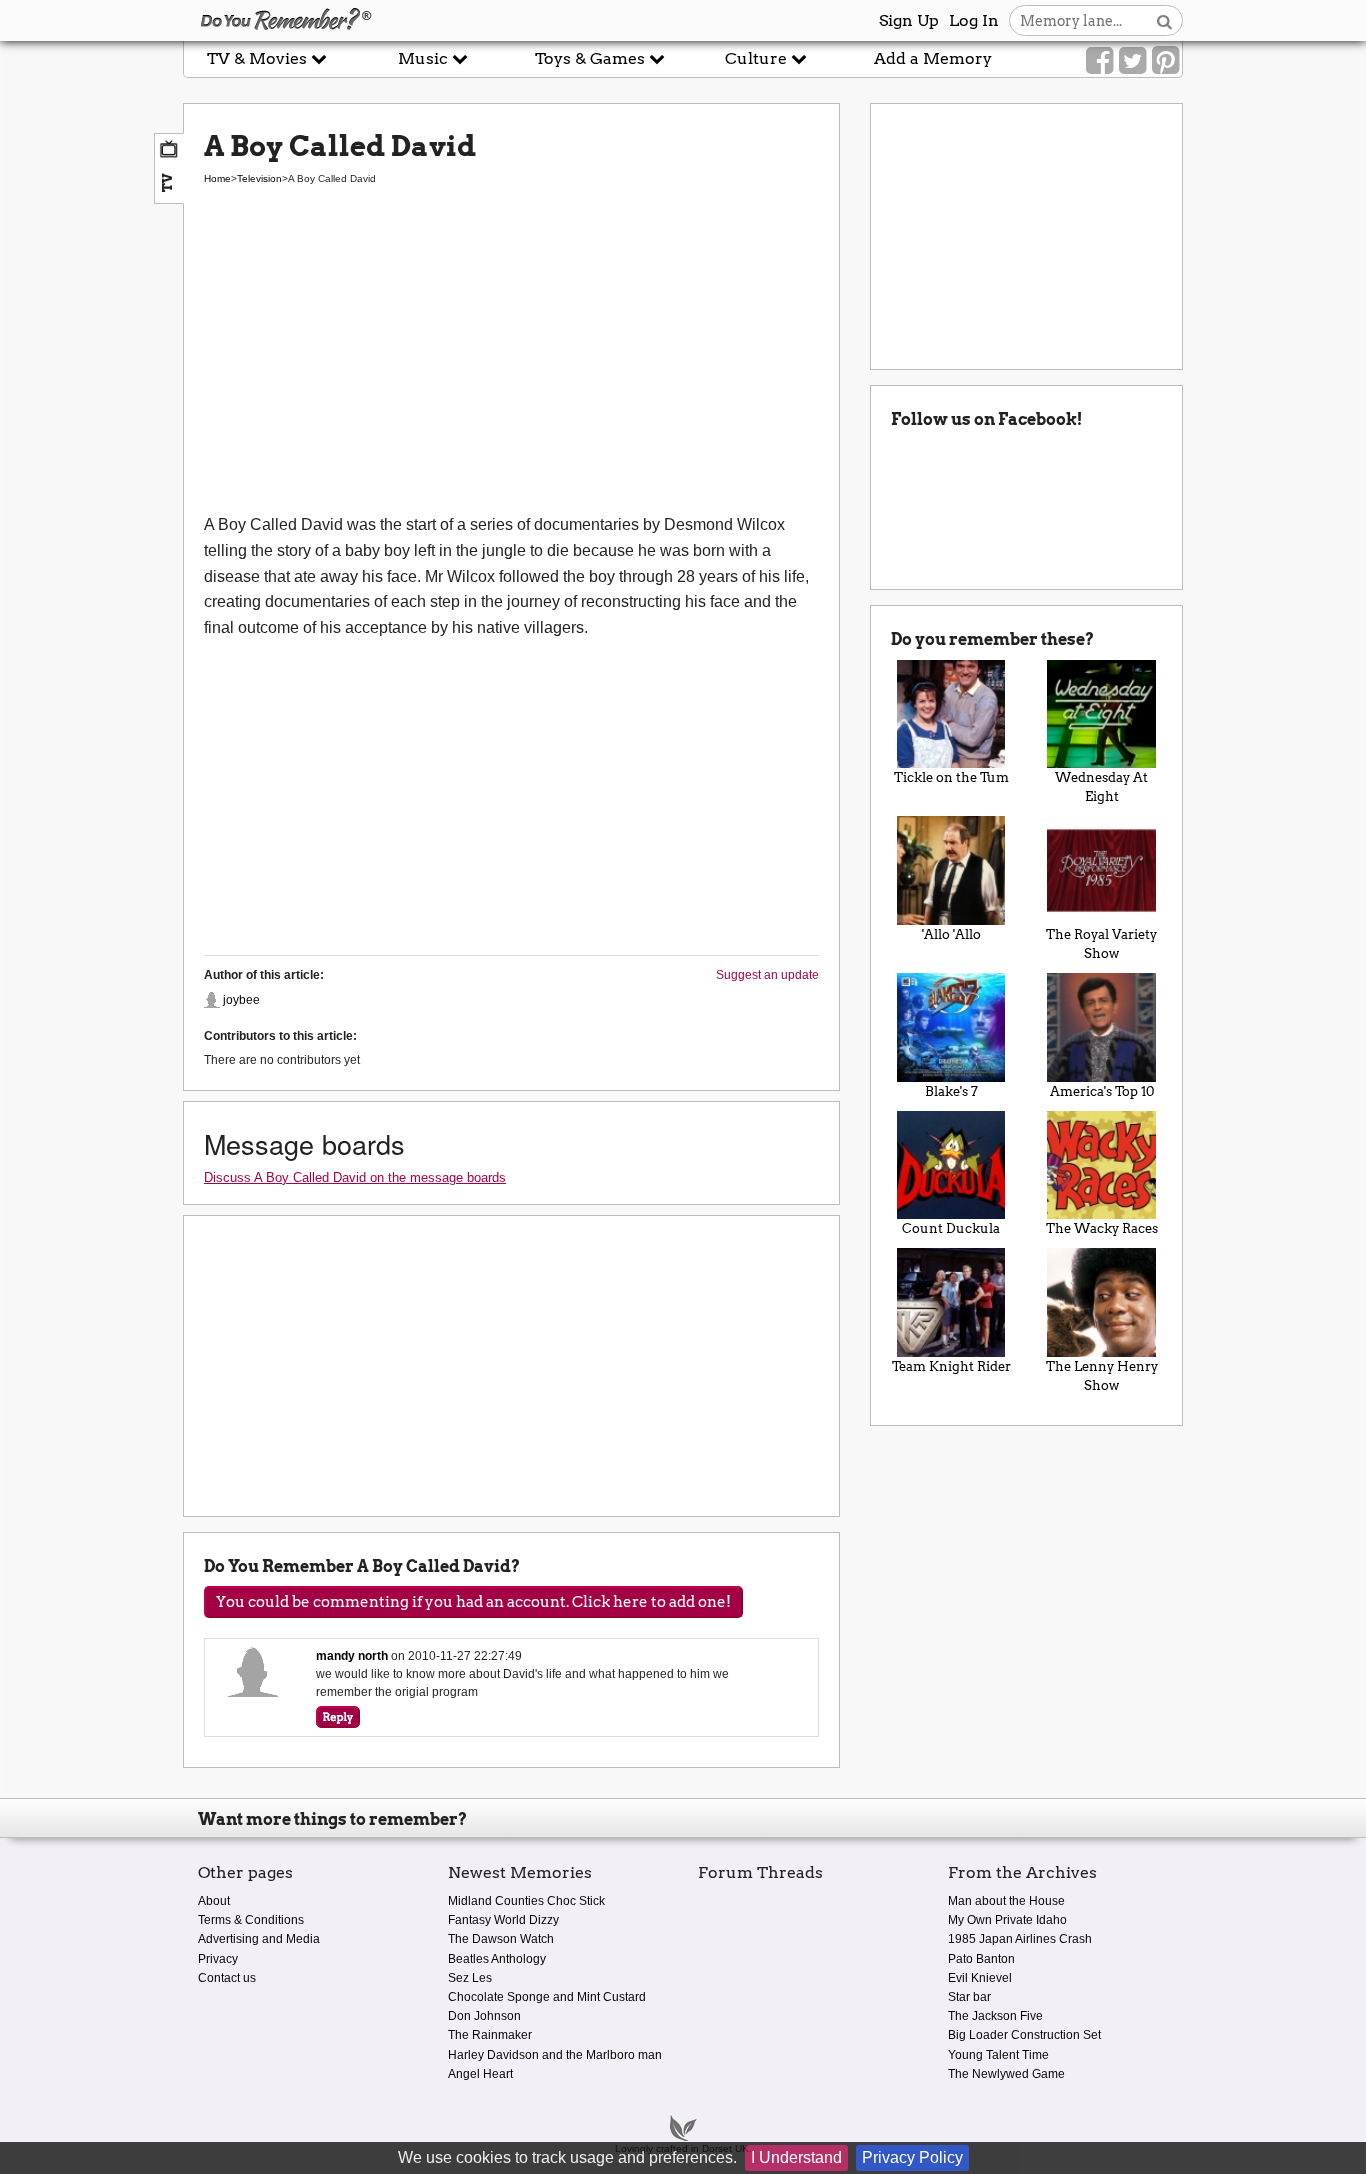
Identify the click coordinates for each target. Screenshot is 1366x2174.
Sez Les (470, 1978)
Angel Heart (480, 2074)
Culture (758, 58)
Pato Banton (981, 1959)
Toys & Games (592, 58)
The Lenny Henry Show (1102, 1376)
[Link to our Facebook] (1099, 61)
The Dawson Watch (501, 1939)
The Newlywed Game (1006, 2074)
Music (425, 58)
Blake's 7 (951, 1091)
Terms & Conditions (251, 1920)
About (214, 1901)
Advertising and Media (259, 1939)
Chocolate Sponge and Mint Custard (547, 1997)
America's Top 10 (1102, 1091)
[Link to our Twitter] (1132, 61)
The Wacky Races (1102, 1228)
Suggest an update (767, 975)
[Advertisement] (511, 362)
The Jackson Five (995, 2016)
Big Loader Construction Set (1024, 2035)
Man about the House (1006, 1901)
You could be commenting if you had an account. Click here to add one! (473, 1602)
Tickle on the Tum (951, 777)
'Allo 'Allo (951, 934)
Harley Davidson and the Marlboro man (555, 2055)
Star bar (969, 1997)
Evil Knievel (980, 1978)
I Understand (796, 2157)
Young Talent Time (998, 2055)
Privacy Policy (912, 2157)
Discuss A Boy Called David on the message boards (355, 1177)
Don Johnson (484, 2016)
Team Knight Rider (951, 1366)
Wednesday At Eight (1101, 787)
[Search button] (1164, 20)
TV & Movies (259, 58)
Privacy (218, 1959)
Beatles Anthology (497, 1959)
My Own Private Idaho (1007, 1920)
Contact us (227, 1978)
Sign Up (909, 20)
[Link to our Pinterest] (1165, 61)
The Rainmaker (490, 2035)
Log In (974, 20)
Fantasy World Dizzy (503, 1920)
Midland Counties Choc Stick (526, 1901)
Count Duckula (951, 1228)
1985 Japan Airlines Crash (1020, 1939)
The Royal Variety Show (1101, 944)
